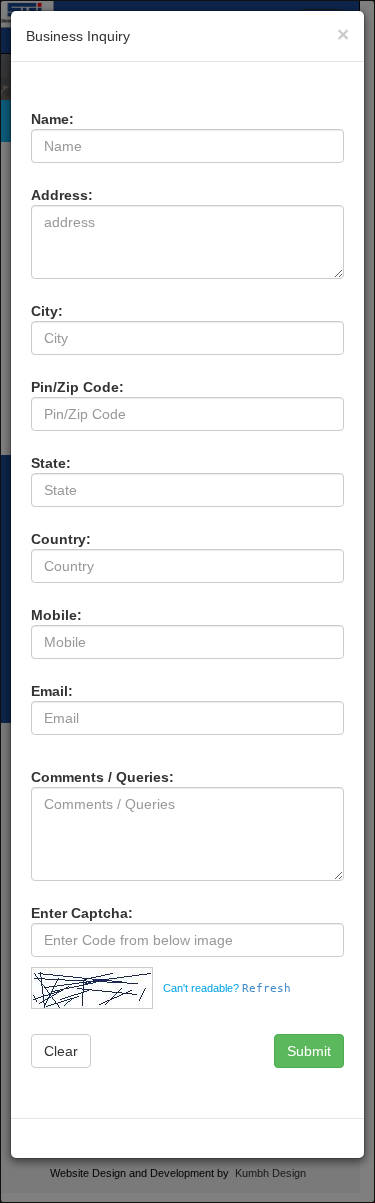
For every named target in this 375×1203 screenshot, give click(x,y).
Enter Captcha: (82, 913)
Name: (52, 119)
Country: (61, 539)
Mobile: (56, 615)
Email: (52, 691)
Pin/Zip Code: (77, 387)
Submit (309, 1051)
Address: (62, 195)
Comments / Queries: (102, 777)
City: (47, 311)
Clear (61, 1051)
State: (51, 463)
